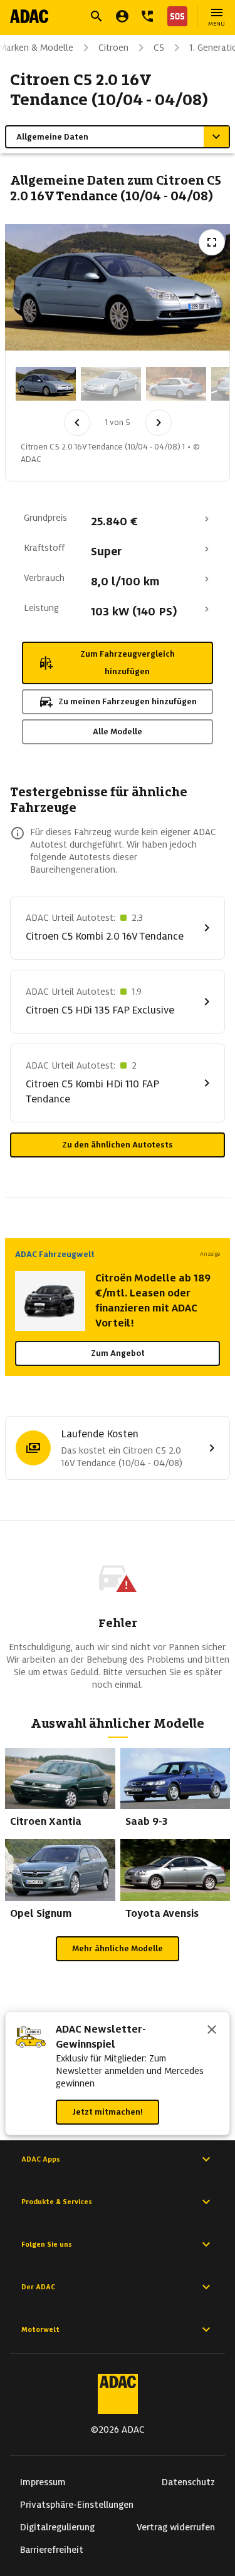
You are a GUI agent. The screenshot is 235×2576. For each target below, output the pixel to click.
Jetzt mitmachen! (107, 2112)
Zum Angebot (118, 1353)
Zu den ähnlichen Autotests (118, 1145)
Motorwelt (40, 2329)
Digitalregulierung (57, 2527)
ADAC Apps (41, 2159)
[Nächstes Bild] (159, 423)
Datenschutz (188, 2482)
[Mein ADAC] (122, 16)
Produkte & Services (57, 2202)
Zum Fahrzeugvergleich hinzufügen (128, 663)
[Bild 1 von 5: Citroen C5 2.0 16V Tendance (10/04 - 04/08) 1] (46, 384)
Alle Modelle (118, 731)
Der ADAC (38, 2287)
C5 (159, 48)
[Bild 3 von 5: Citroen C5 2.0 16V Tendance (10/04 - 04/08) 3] (176, 384)
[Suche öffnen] (97, 16)
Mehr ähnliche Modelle (118, 1948)
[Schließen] (212, 2031)
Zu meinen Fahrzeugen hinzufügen (128, 701)
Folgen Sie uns (47, 2244)
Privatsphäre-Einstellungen (77, 2505)
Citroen (113, 48)
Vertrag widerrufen (176, 2527)
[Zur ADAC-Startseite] (29, 16)
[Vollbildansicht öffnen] (212, 242)
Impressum (43, 2482)
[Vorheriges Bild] (77, 423)
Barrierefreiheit (52, 2550)
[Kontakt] (147, 16)
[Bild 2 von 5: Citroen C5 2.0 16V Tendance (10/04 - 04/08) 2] (111, 384)
